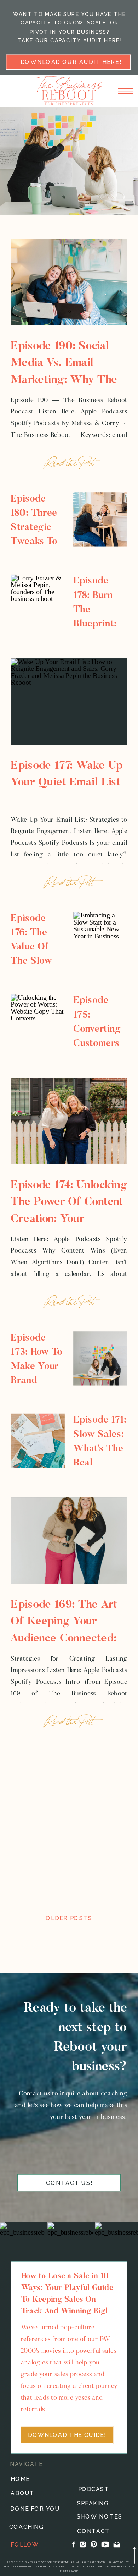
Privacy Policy (119, 2562)
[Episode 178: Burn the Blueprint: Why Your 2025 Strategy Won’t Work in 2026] (38, 602)
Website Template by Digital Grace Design (65, 2566)
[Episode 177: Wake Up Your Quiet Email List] (69, 702)
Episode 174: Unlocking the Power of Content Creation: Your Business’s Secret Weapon (69, 1220)
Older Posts (69, 1918)
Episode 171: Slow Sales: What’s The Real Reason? (100, 1449)
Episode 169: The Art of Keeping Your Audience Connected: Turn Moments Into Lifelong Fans (64, 1639)
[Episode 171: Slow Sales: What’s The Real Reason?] (38, 1441)
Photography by (110, 2566)
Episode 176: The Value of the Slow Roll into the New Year (31, 961)
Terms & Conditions (18, 2566)
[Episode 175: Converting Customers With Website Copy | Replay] (38, 1021)
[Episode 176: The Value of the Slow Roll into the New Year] (100, 939)
